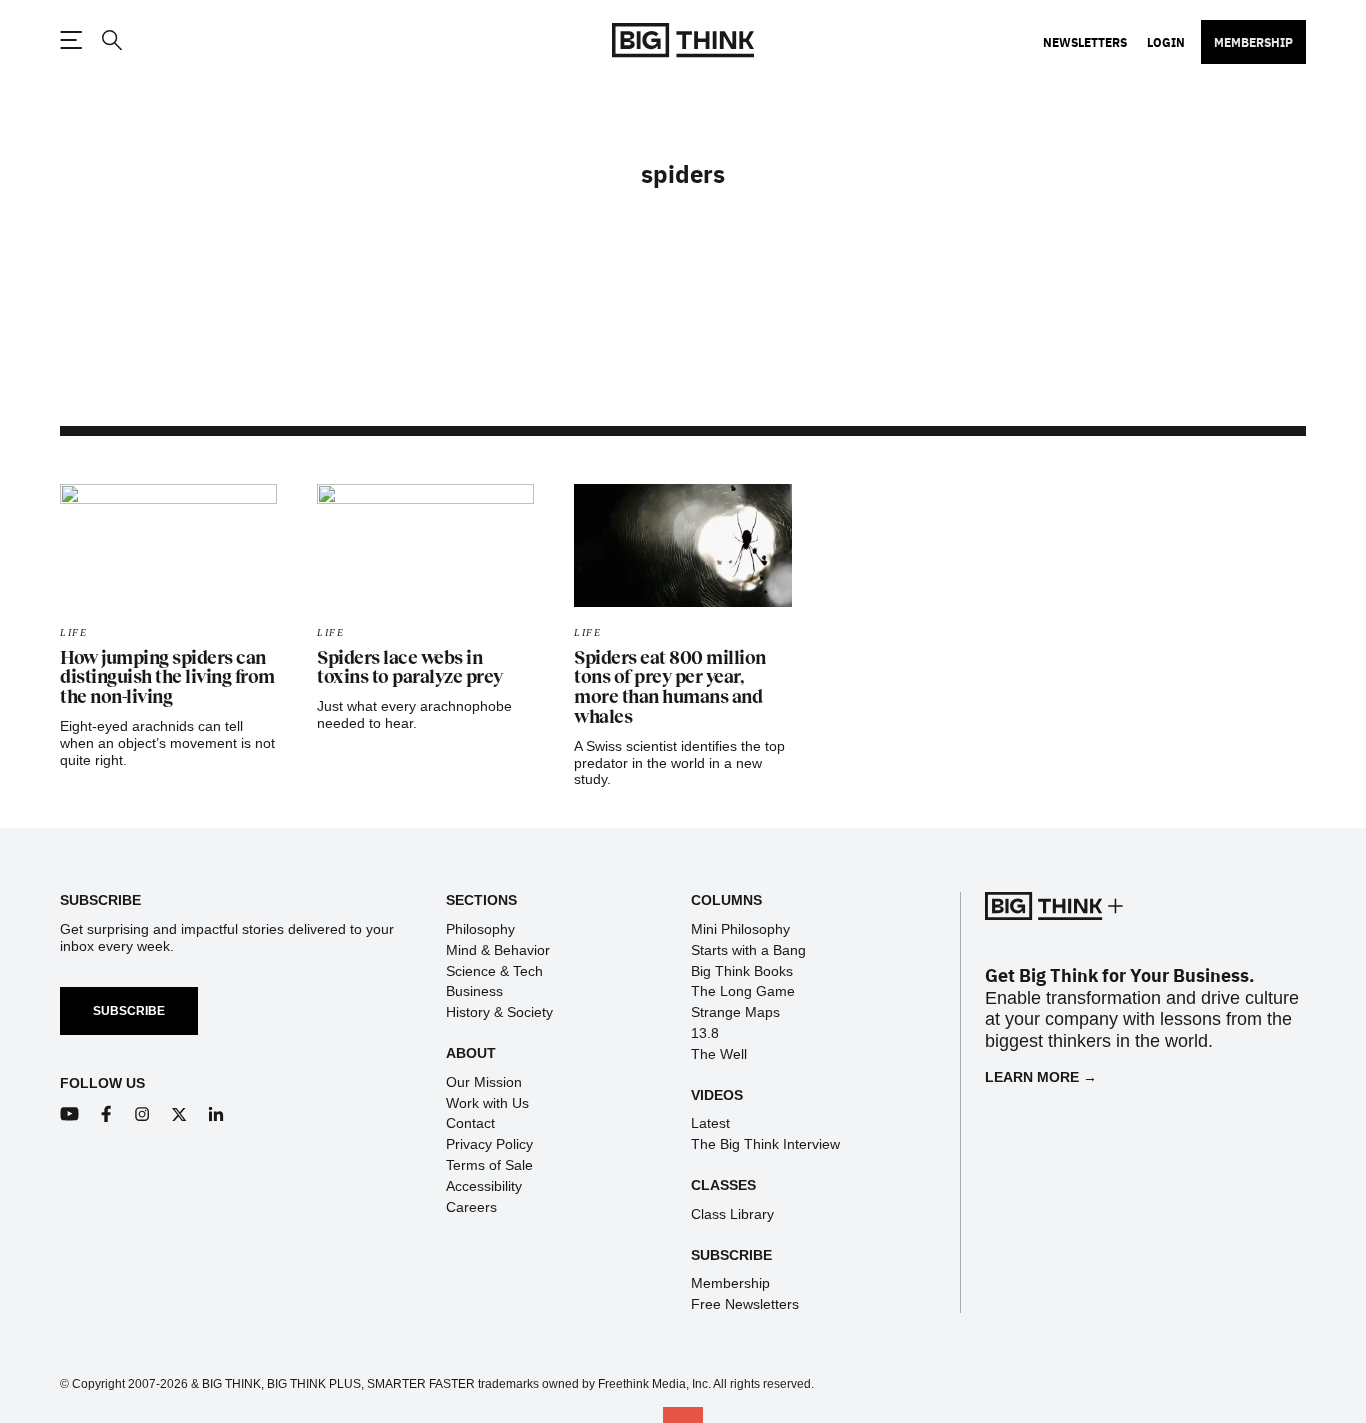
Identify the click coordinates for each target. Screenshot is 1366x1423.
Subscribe (129, 1011)
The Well (719, 1054)
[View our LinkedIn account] (216, 1114)
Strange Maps (735, 1012)
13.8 (705, 1033)
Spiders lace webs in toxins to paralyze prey (410, 668)
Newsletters (1085, 42)
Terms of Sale (489, 1165)
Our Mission (484, 1082)
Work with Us (487, 1103)
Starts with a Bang (748, 950)
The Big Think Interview (765, 1144)
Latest (710, 1123)
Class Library (732, 1214)
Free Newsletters (745, 1304)
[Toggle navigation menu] (71, 40)
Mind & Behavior (498, 950)
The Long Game (743, 991)
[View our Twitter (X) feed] (179, 1114)
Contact (470, 1123)
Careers (471, 1207)
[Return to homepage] (683, 40)
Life (73, 632)
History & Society (499, 1012)
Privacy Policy (489, 1144)
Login (1166, 42)
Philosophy (480, 929)
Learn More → (1041, 1077)
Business (474, 991)
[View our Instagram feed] (142, 1114)
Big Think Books (742, 971)
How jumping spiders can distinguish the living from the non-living (167, 678)
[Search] (111, 40)
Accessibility (484, 1186)
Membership (1253, 42)
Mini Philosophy (740, 929)
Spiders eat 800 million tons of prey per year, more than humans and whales (670, 687)
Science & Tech (494, 971)
